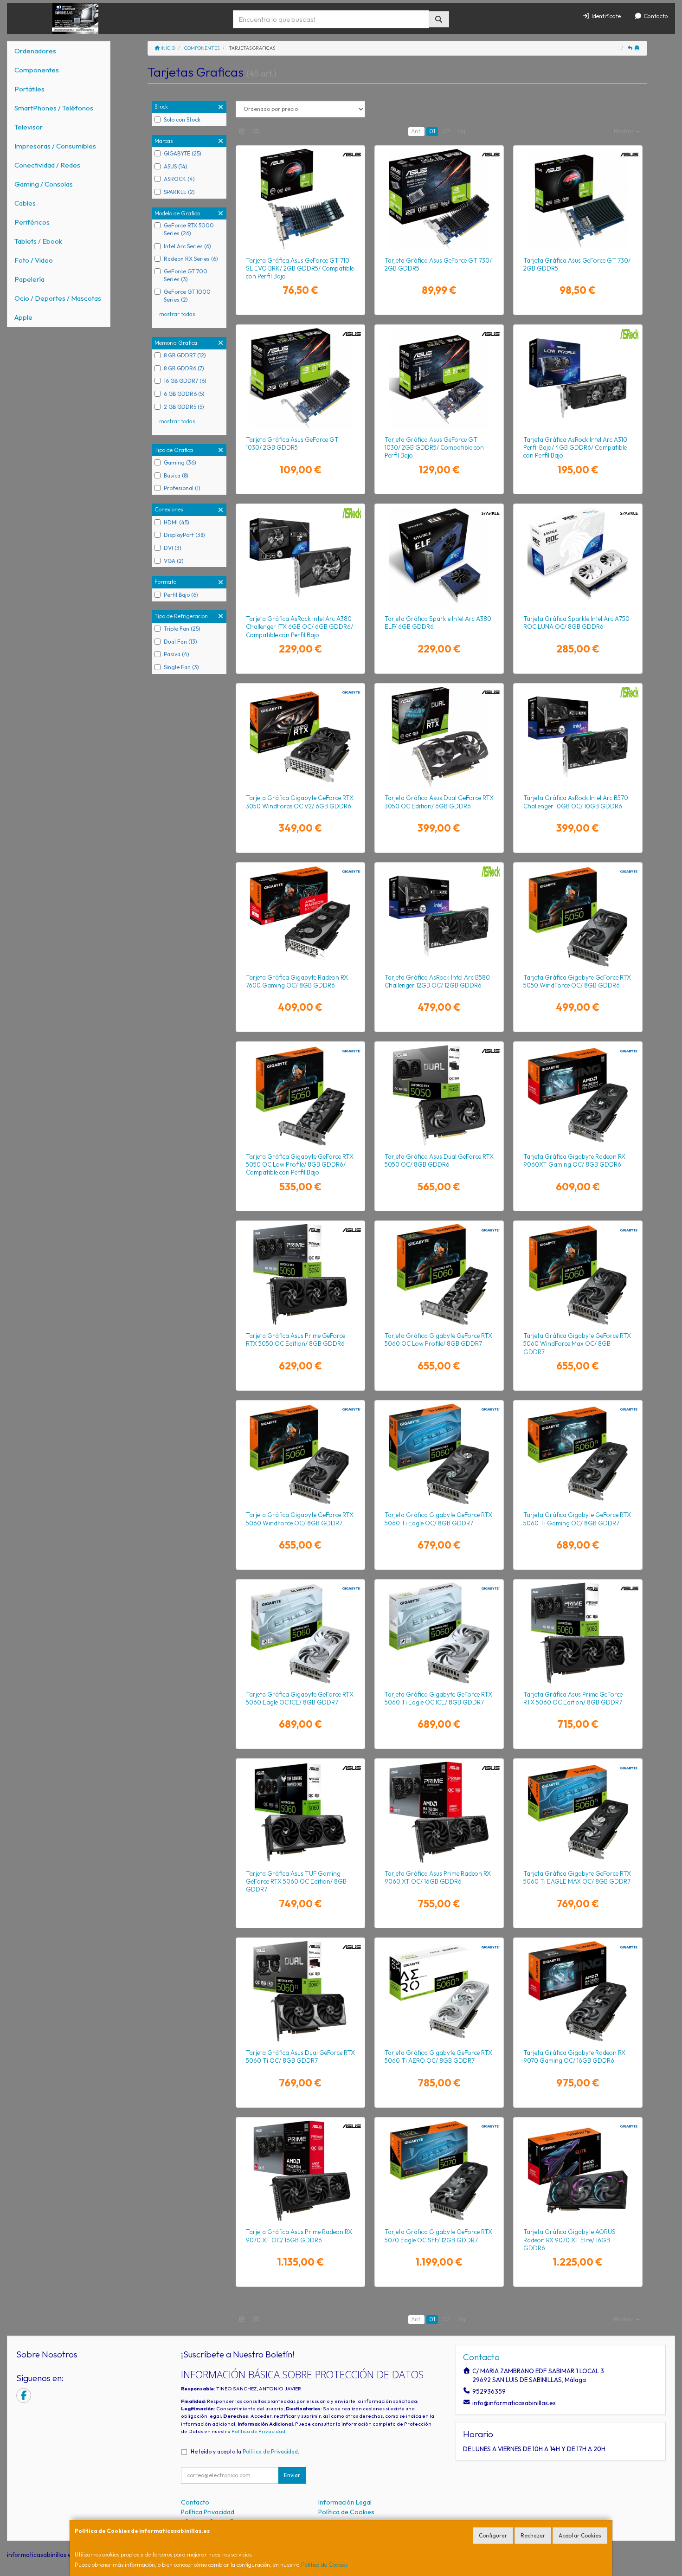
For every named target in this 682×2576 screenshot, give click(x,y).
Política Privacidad (208, 2512)
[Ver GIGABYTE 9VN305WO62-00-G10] (300, 737)
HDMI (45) (177, 522)
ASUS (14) (176, 166)
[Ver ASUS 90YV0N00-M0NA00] (300, 1812)
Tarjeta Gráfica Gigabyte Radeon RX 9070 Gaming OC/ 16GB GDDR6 (574, 2056)
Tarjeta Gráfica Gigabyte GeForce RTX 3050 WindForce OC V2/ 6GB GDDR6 (300, 802)
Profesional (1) (182, 488)
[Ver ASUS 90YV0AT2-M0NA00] (439, 378)
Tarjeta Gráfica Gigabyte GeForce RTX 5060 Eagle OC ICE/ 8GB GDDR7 (300, 1698)
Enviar (292, 2475)
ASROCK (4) (179, 179)
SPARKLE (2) (179, 192)
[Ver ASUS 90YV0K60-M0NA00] (439, 737)
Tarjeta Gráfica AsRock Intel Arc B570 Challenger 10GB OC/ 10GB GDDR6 (576, 802)
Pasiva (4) (177, 654)
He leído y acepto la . (245, 2451)
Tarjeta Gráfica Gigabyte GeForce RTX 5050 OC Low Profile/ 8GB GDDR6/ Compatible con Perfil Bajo (300, 1165)
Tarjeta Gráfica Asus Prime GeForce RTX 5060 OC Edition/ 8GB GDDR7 (573, 1698)
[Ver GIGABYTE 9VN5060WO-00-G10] (300, 1454)
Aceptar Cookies (580, 2535)
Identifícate (605, 16)
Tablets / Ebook (38, 241)
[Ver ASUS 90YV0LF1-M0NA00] (439, 1812)
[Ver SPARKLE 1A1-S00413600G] (578, 557)
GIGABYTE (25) (183, 153)
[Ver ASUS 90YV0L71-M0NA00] (300, 2171)
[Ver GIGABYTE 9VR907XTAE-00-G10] (578, 2171)
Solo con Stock (182, 119)
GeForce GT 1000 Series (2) (187, 296)
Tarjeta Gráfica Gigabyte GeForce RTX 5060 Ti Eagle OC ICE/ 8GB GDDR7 (438, 1698)
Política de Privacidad (258, 2431)
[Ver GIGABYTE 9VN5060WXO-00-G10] (578, 1274)
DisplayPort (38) (184, 535)
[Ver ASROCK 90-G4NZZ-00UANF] (578, 378)
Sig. (462, 131)
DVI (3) (173, 548)
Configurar (493, 2535)
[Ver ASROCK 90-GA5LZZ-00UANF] (439, 916)
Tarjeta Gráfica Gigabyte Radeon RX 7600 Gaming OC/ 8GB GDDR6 (297, 981)
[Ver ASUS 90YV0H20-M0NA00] (578, 199)
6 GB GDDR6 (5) (184, 394)
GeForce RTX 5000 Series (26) (189, 229)
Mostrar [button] (624, 131)
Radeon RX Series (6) (191, 259)
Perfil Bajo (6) (181, 595)
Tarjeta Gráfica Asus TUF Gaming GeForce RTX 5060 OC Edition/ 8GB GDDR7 (296, 1882)
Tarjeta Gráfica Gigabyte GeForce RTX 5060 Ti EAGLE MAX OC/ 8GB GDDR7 (577, 1877)
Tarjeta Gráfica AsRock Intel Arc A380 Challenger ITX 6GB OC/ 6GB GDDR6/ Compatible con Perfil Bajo (299, 627)
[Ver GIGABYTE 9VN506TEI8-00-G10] (439, 1633)
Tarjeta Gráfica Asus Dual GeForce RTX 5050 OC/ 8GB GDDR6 (439, 1160)
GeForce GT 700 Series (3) (186, 275)
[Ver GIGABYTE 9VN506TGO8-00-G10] (578, 1454)
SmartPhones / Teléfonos (54, 108)
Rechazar (533, 2535)
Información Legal (345, 2502)
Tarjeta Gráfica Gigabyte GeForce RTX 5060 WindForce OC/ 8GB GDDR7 (300, 1519)
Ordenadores (35, 51)
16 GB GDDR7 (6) (185, 381)
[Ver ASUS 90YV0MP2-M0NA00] (300, 1991)
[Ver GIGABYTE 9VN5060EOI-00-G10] (300, 1633)
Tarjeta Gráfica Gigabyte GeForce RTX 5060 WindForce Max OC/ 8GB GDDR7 (577, 1344)
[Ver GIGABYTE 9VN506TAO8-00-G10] (439, 1991)
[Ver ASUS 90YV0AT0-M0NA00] (300, 378)
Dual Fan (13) (180, 642)
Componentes (37, 70)
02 (446, 131)
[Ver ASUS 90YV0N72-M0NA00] (439, 1095)
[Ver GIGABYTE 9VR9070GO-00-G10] (578, 1991)
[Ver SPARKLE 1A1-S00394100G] (439, 557)
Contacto (655, 16)
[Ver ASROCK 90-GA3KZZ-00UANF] (300, 557)
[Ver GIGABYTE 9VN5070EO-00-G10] (439, 2171)
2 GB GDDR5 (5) (184, 407)
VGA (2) (174, 561)
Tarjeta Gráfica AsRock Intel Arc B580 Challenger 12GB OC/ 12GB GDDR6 (437, 981)
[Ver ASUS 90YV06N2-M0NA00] (439, 199)
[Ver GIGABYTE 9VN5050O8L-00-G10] (300, 1095)
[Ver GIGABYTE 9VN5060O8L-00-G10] (439, 1274)
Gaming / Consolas (44, 184)
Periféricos (32, 222)
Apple (23, 317)
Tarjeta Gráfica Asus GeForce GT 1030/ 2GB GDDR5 (292, 443)
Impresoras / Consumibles (55, 146)
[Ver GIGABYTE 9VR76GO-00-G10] (300, 916)
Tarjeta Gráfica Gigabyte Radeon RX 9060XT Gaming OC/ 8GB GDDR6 (574, 1160)
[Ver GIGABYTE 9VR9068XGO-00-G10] (578, 1095)
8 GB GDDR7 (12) (185, 355)
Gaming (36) (180, 462)
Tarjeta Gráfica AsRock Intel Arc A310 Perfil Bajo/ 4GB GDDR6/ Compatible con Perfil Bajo (575, 448)
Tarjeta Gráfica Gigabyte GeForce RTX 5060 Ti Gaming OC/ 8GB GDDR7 (577, 1519)
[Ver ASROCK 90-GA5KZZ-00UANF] (578, 737)
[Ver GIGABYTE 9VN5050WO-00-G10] (578, 916)
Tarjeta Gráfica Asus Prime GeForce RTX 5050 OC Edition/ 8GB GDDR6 (296, 1340)
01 (432, 131)
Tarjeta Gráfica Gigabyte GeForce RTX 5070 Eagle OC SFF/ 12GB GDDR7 (438, 2236)
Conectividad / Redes (47, 165)
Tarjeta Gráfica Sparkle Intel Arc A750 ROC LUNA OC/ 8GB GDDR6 (576, 623)
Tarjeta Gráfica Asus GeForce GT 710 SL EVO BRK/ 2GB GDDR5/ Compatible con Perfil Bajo (300, 268)
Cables (25, 203)
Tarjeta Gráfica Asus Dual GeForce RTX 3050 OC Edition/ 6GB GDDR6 (439, 802)
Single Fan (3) (181, 667)
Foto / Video (34, 260)
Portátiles (29, 89)
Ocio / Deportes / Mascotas (58, 298)
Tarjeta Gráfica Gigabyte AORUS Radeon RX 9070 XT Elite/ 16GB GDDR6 (569, 2240)
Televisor (29, 127)
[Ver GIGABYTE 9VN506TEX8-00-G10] (578, 1812)
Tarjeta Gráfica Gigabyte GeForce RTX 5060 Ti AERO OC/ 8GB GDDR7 (438, 2056)
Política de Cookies (324, 2565)
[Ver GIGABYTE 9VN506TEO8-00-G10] (439, 1454)
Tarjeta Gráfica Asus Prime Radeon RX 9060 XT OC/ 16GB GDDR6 (438, 1877)
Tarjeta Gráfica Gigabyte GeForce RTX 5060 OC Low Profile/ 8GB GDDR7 (438, 1340)
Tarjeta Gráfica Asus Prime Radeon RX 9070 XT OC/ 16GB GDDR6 (299, 2236)
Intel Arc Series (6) (187, 246)
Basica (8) (176, 475)
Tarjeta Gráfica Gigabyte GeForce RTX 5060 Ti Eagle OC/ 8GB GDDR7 (438, 1519)
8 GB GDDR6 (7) (184, 368)
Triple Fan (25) (182, 629)
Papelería (29, 279)
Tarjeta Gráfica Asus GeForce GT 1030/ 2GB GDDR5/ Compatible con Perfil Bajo (434, 448)
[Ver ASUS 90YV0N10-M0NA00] (578, 1633)
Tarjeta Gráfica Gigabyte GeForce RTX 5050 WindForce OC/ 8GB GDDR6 (577, 981)
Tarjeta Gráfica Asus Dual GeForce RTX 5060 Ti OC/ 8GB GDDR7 (300, 2056)
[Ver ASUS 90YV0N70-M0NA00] (300, 1274)
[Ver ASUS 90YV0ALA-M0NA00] (300, 199)
